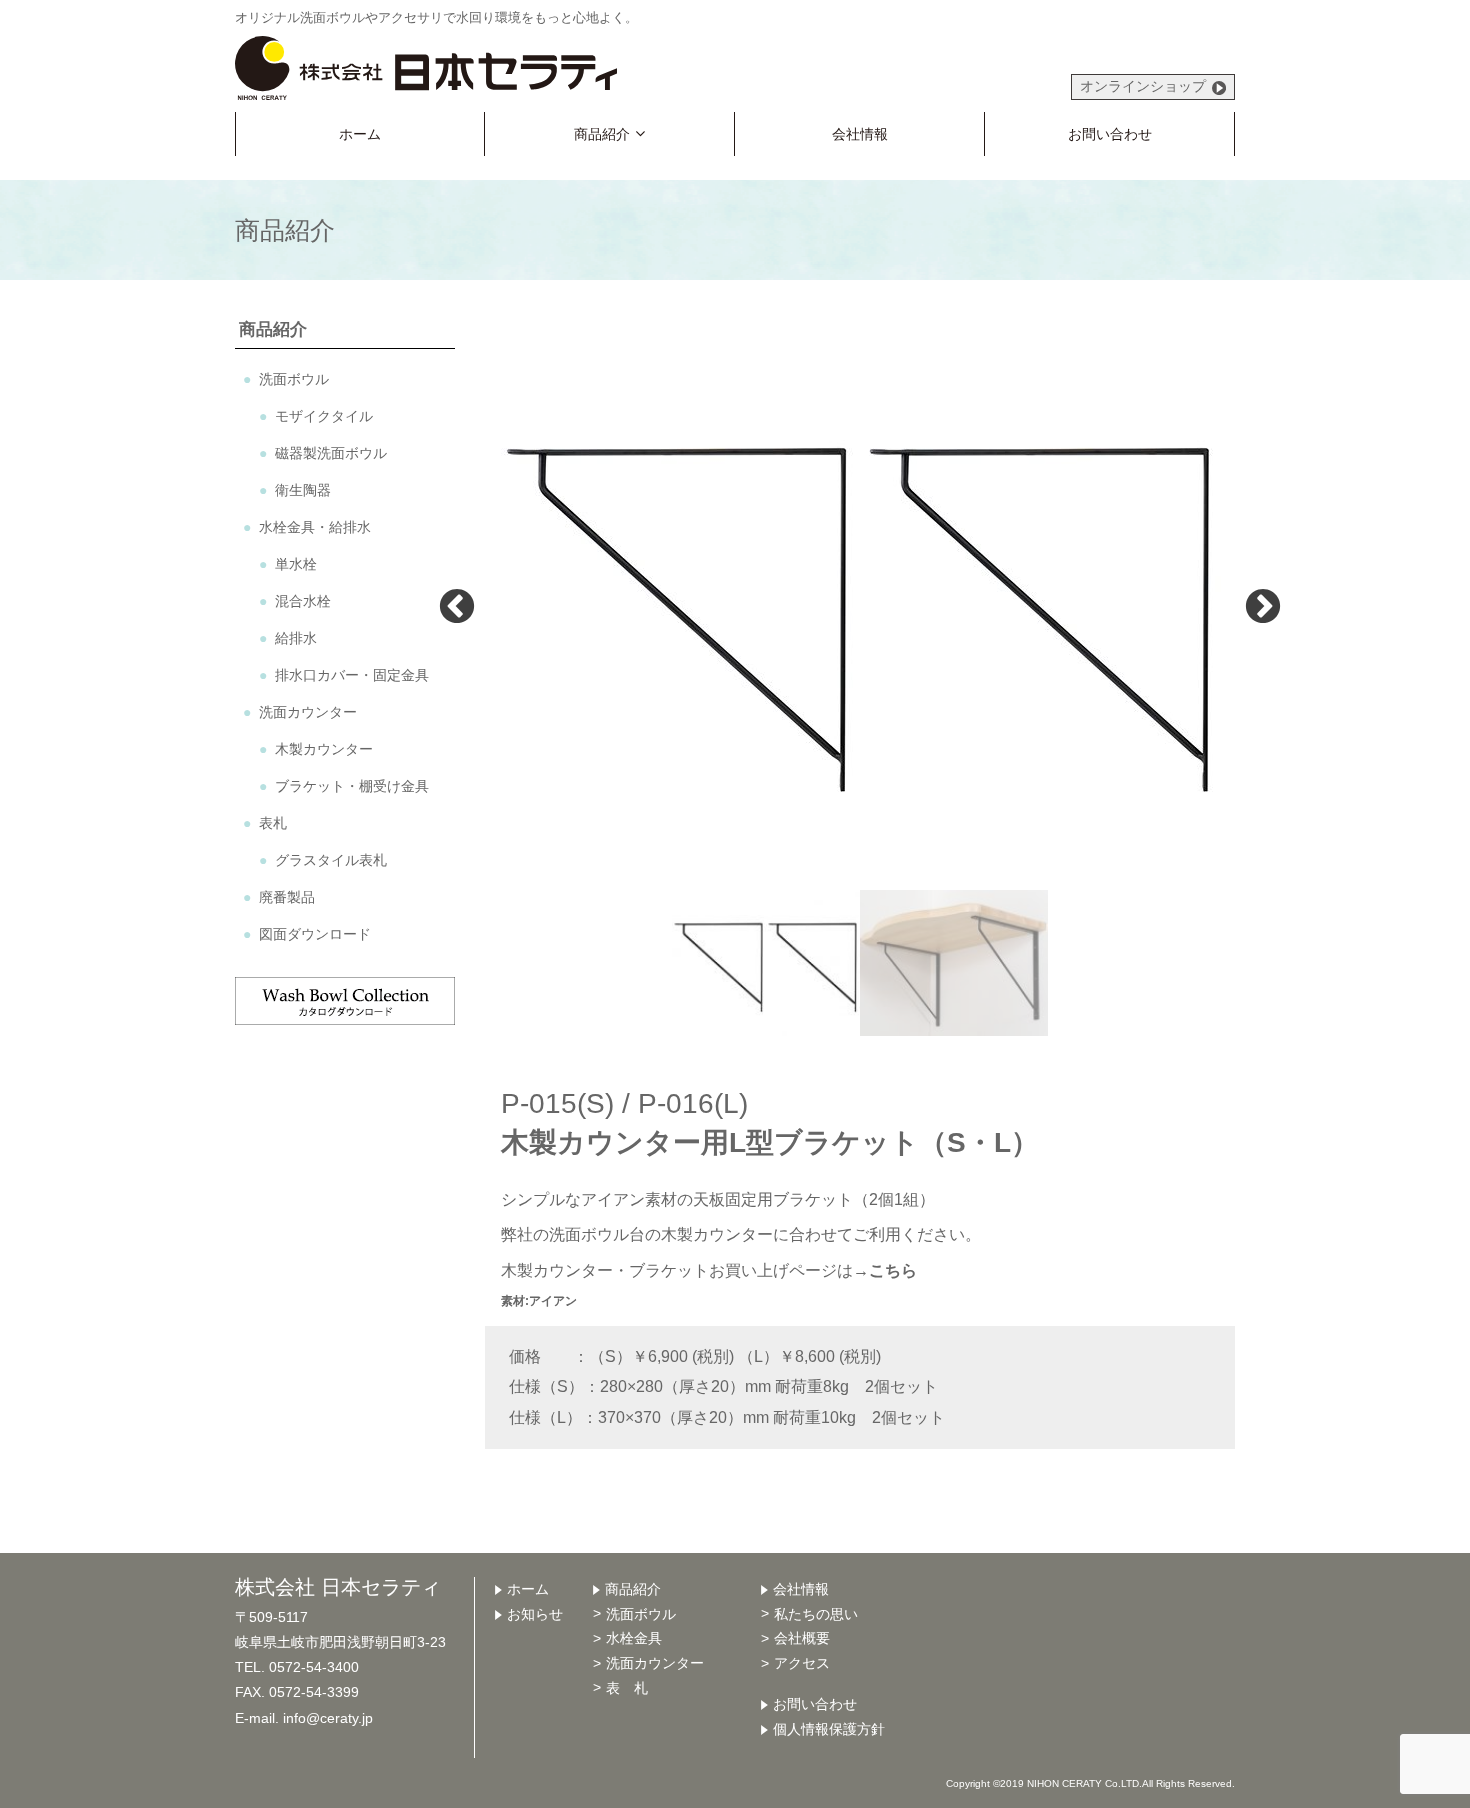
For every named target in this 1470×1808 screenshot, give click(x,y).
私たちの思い (816, 1614)
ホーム (360, 134)
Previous (457, 605)
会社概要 (802, 1638)
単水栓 (296, 564)
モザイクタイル (324, 416)
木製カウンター (324, 749)
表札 (273, 823)
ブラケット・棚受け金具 (352, 786)
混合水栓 (303, 601)
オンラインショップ (1143, 86)
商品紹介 (602, 134)
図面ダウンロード (315, 934)
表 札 (627, 1688)
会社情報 (860, 134)
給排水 (296, 638)
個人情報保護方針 (829, 1729)
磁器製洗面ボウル (331, 453)
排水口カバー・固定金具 (352, 675)
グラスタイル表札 (338, 860)
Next (1263, 605)
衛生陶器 (303, 490)
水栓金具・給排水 (322, 527)
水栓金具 (634, 1638)
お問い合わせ (1110, 134)
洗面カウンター (308, 712)
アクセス (802, 1663)
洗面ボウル (294, 379)
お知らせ (535, 1614)
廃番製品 (287, 897)
